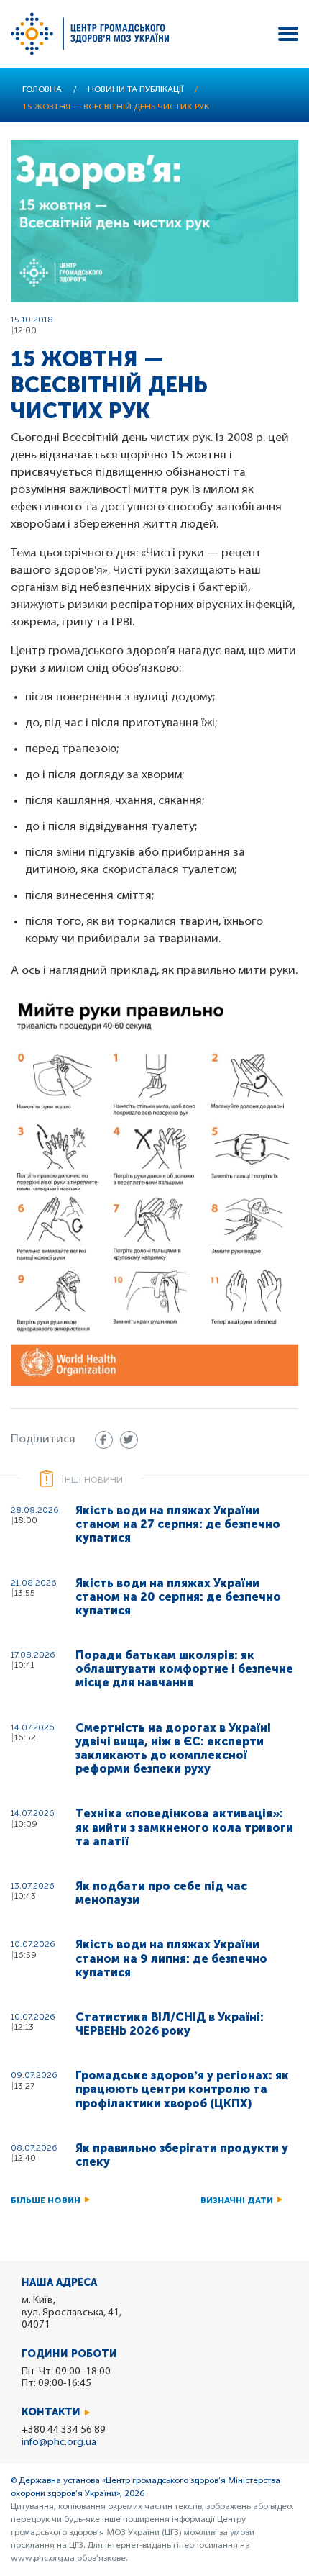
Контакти (51, 2412)
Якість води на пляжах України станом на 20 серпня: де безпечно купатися (178, 1597)
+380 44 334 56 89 (64, 2430)
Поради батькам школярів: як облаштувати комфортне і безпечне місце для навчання (184, 1669)
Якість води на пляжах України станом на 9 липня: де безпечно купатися (171, 1958)
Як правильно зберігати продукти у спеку (182, 2155)
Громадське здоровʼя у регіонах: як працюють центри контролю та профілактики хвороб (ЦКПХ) (182, 2089)
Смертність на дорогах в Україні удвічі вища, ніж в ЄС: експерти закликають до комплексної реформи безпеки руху (173, 1749)
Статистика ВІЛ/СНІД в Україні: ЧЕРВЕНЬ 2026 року (170, 2024)
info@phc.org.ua (59, 2442)
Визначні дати (237, 2200)
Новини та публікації (135, 90)
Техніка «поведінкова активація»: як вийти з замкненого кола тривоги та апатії (184, 1827)
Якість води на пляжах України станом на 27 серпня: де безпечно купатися (178, 1524)
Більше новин (46, 2200)
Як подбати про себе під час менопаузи (161, 1893)
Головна (42, 90)
